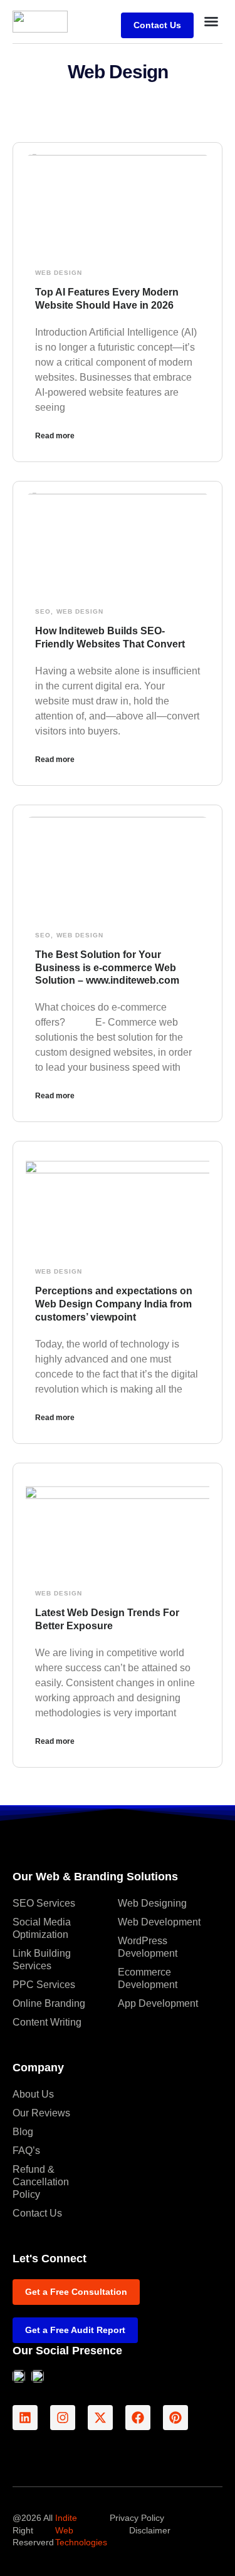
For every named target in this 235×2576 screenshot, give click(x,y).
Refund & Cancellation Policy (41, 2182)
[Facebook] (138, 2418)
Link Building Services (42, 1960)
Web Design (59, 273)
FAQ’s (26, 2151)
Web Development (159, 1922)
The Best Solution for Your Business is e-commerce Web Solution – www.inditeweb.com (107, 968)
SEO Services (44, 1903)
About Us (33, 2094)
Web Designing (152, 1903)
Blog (23, 2132)
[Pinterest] (175, 2418)
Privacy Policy (137, 2518)
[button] (211, 21)
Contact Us (37, 2213)
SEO (43, 611)
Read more (55, 436)
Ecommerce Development (148, 1978)
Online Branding (49, 2003)
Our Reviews (41, 2113)
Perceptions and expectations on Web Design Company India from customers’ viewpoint (114, 1304)
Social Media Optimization (42, 1928)
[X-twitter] (100, 2418)
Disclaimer (150, 2530)
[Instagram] (63, 2418)
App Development (158, 2003)
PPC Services (44, 1985)
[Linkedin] (25, 2418)
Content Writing (47, 2022)
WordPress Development (148, 1947)
